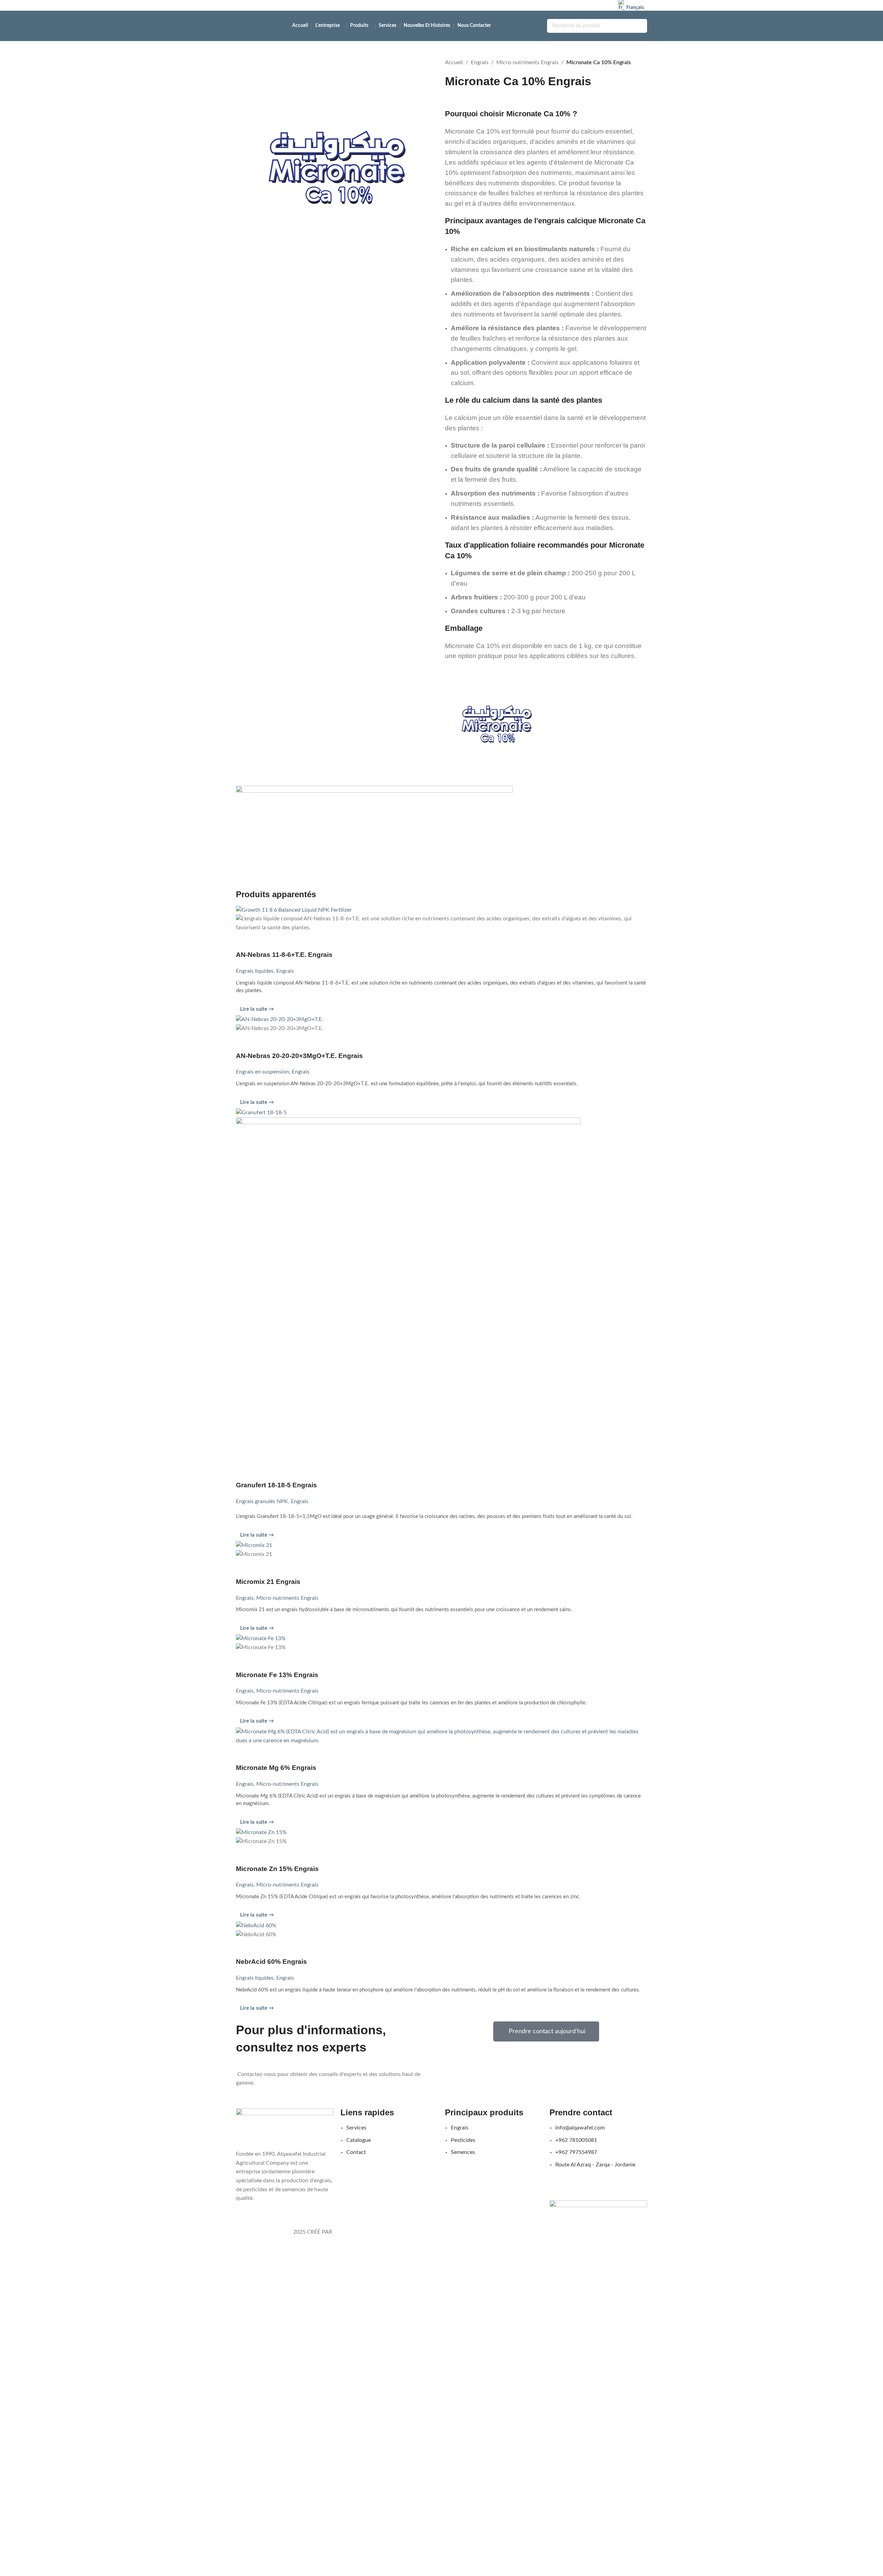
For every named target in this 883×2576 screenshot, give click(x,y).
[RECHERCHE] (640, 26)
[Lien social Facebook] (579, 5)
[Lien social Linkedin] (606, 5)
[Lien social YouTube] (597, 5)
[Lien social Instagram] (588, 5)
